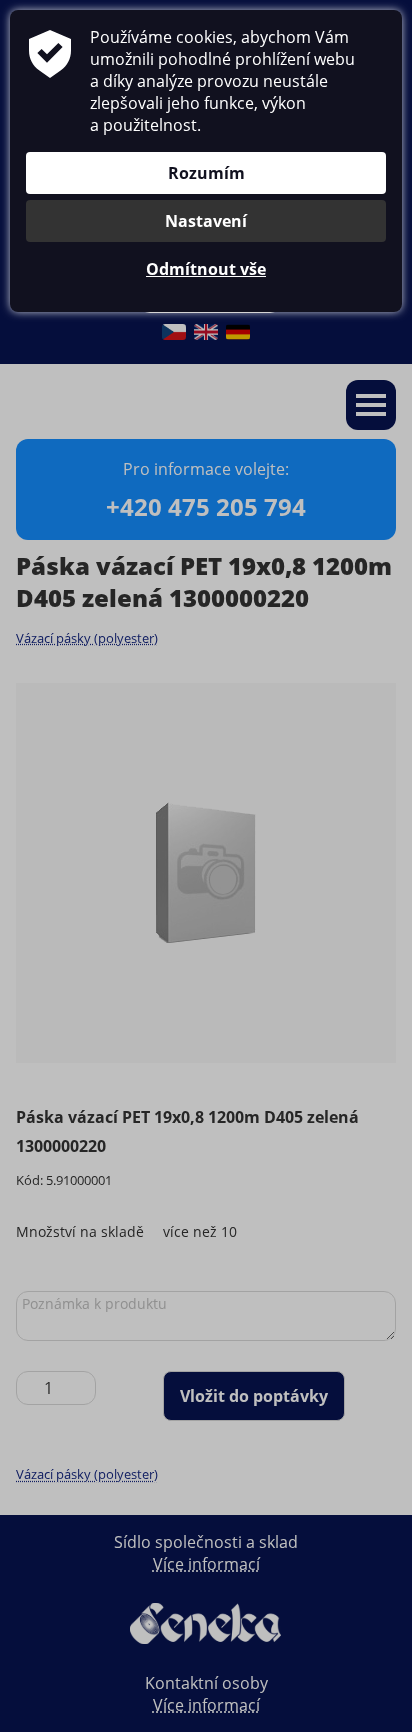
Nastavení (206, 221)
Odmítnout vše (206, 269)
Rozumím (206, 173)
